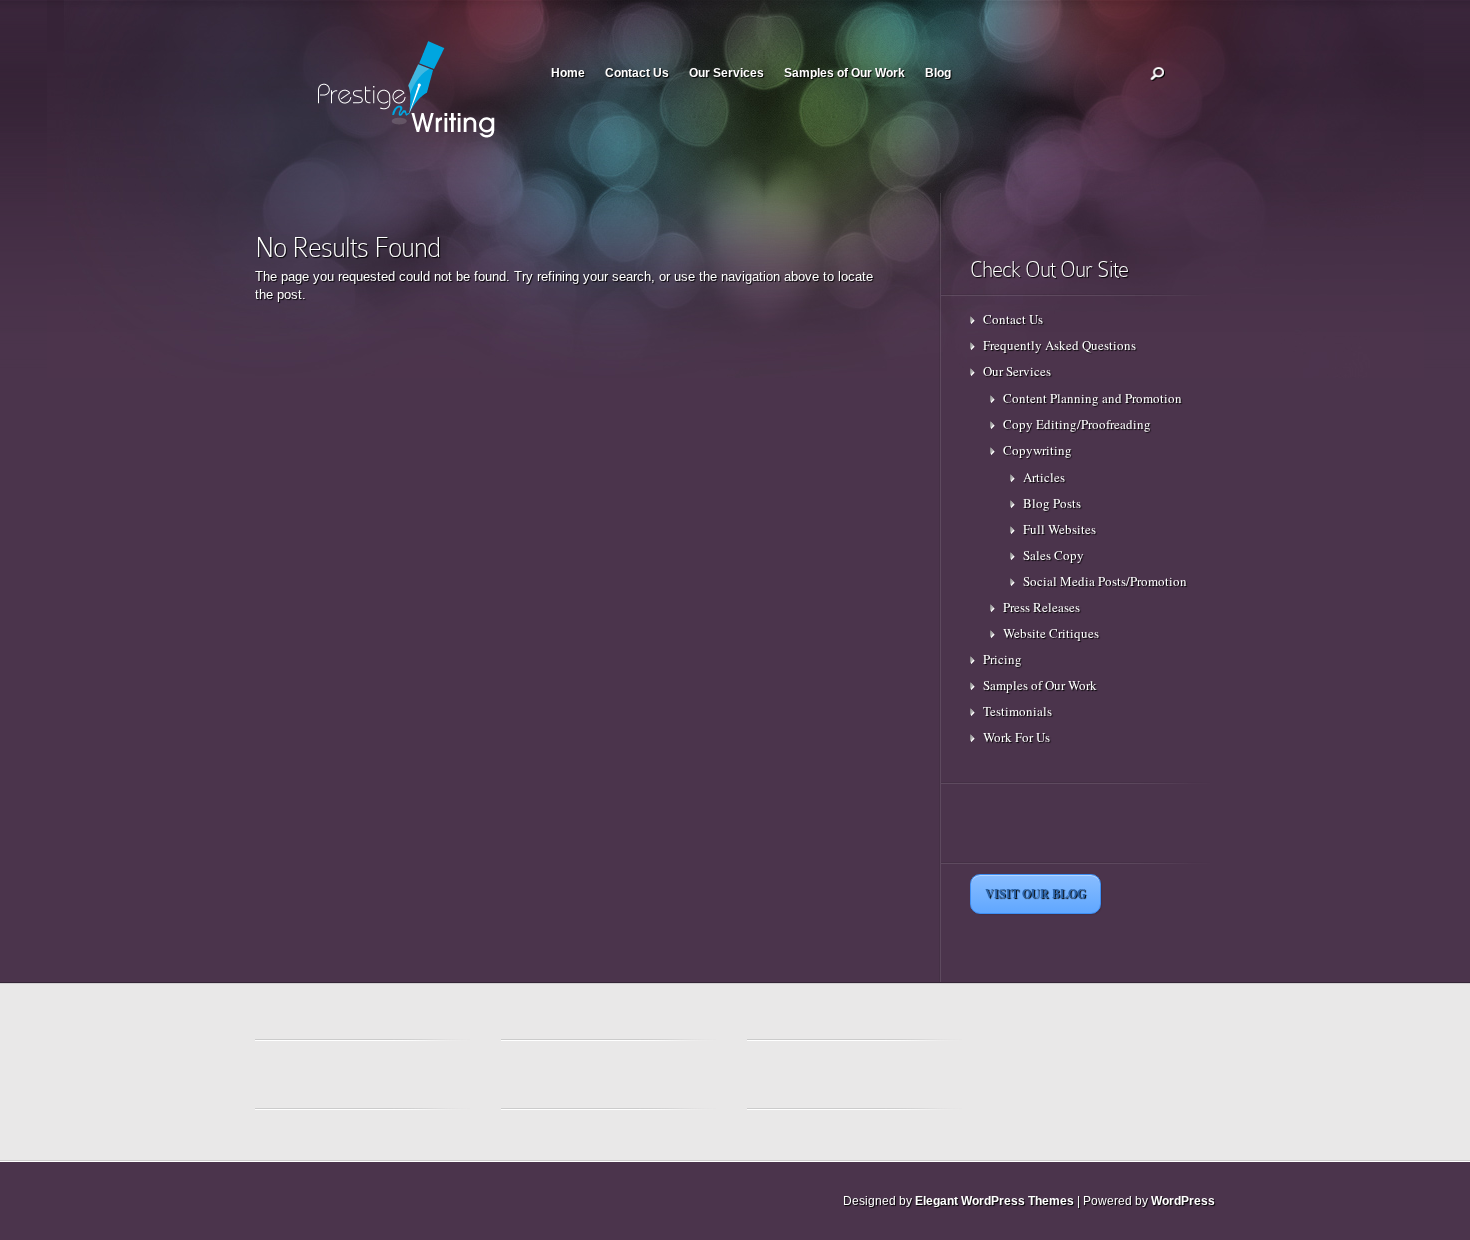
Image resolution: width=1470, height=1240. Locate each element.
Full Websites (1059, 529)
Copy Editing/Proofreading (1077, 424)
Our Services (726, 73)
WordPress (1183, 1201)
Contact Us (637, 73)
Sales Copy (1053, 555)
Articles (1044, 477)
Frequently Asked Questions (1059, 345)
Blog (938, 73)
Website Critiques (1051, 633)
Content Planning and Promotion (1092, 398)
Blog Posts (1052, 503)
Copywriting (1037, 450)
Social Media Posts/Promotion (1105, 581)
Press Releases (1041, 607)
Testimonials (1017, 711)
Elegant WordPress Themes (994, 1201)
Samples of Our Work (844, 73)
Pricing (1002, 659)
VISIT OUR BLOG (1035, 893)
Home (568, 73)
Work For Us (1016, 737)
